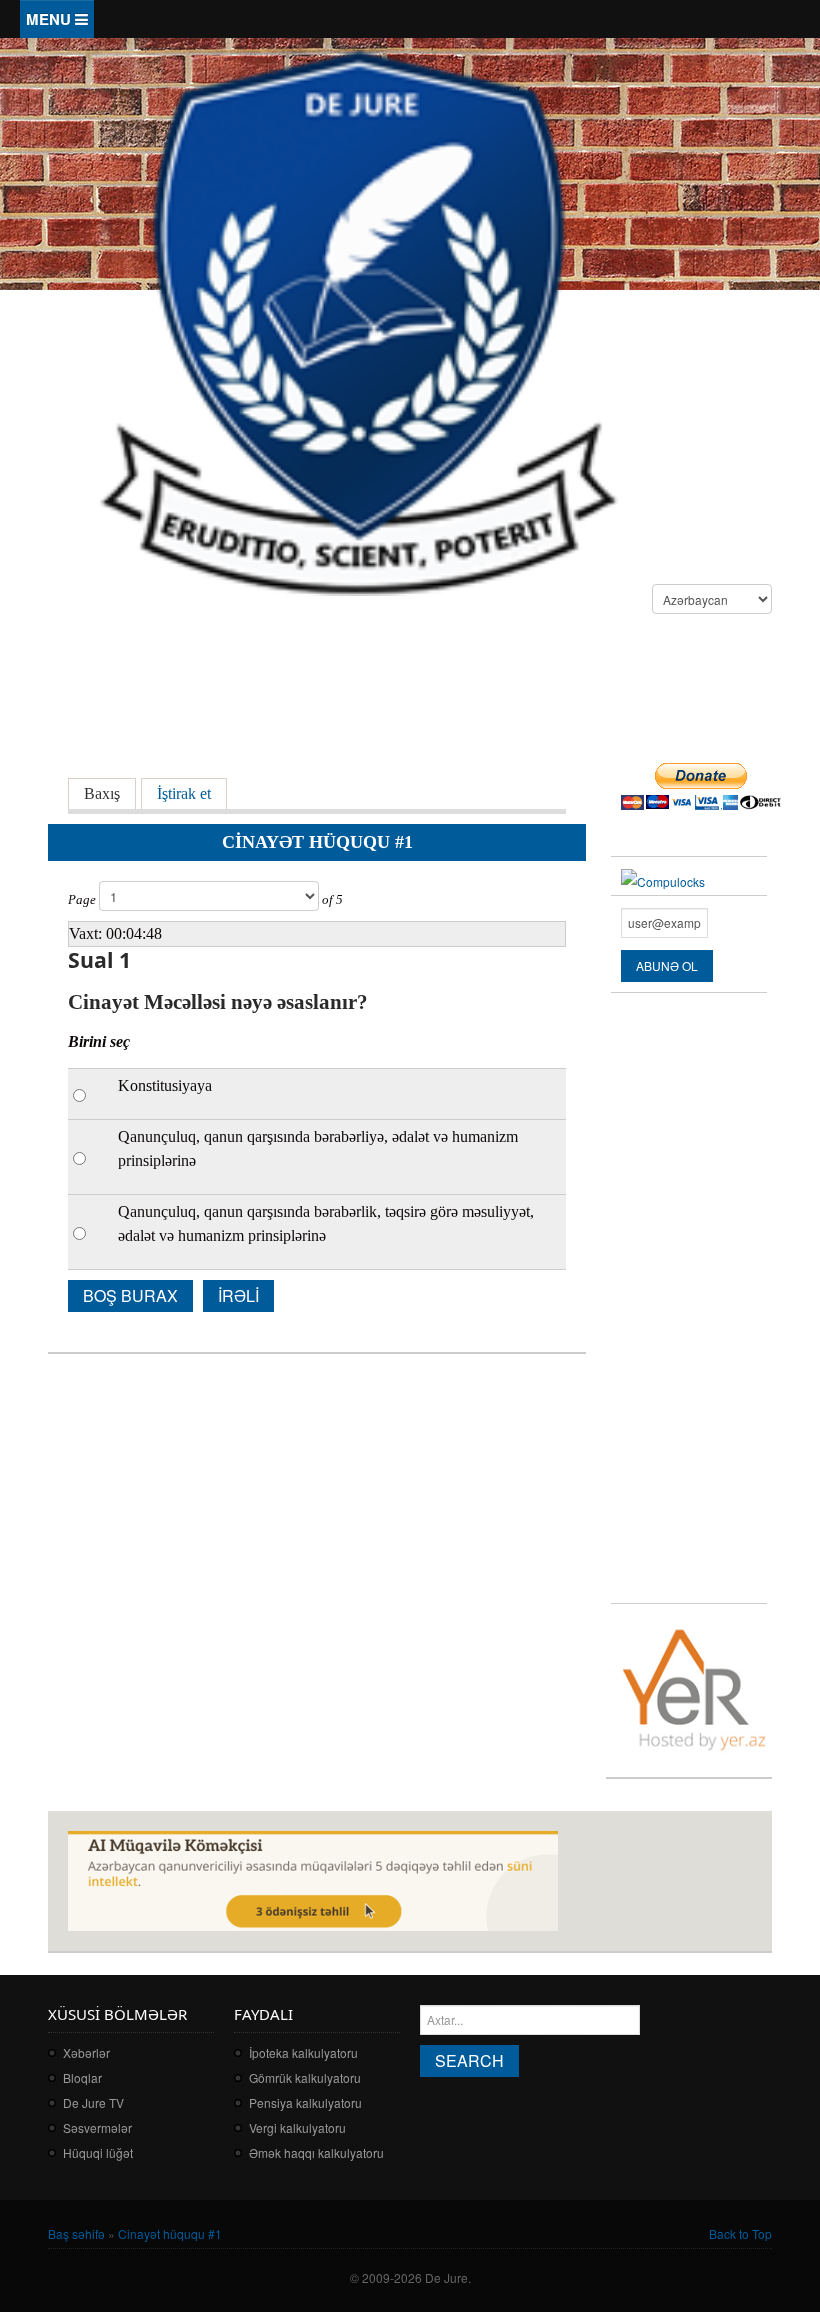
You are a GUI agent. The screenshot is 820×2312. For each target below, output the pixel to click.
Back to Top (740, 2233)
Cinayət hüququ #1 (170, 2233)
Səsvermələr (97, 2127)
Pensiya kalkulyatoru (305, 2102)
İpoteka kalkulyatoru (303, 2052)
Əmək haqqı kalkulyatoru (316, 2152)
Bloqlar (82, 2077)
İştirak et (192, 793)
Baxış (102, 793)
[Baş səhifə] (357, 320)
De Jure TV (93, 2102)
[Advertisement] (412, 689)
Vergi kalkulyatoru (297, 2127)
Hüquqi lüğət (98, 2152)
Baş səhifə (76, 2233)
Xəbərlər (86, 2052)
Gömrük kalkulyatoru (305, 2077)
